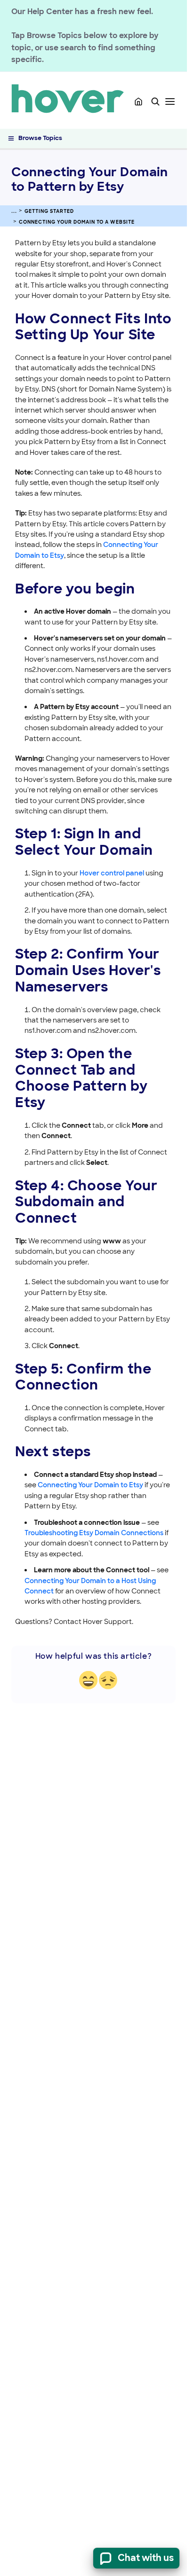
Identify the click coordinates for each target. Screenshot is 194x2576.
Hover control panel (112, 873)
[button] (155, 101)
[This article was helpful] (88, 1680)
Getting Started (49, 211)
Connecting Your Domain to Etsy (90, 1485)
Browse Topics (40, 138)
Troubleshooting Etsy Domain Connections (94, 1533)
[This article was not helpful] (108, 1680)
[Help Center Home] (138, 101)
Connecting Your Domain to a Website (77, 222)
